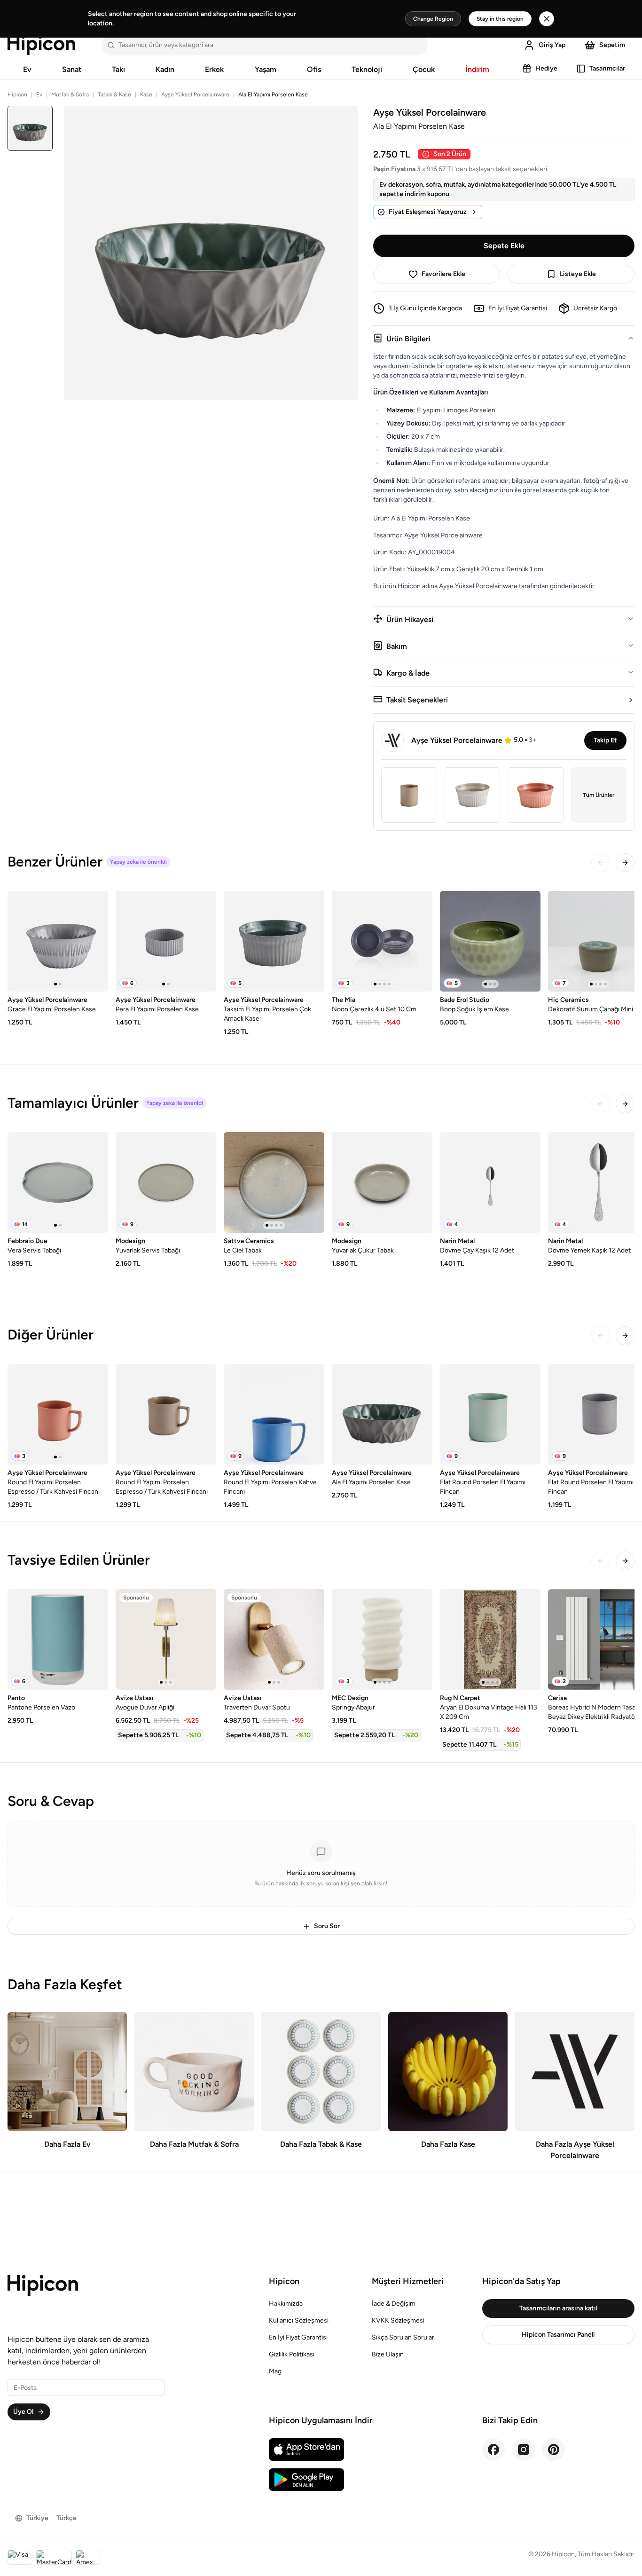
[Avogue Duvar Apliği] (166, 1639)
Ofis (314, 69)
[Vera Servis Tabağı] (58, 1182)
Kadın (165, 69)
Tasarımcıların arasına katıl (558, 2308)
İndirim (477, 69)
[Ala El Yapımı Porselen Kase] (382, 1414)
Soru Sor (327, 1926)
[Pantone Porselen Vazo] (58, 1639)
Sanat (72, 69)
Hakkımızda (286, 2304)
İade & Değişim (394, 2304)
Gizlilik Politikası (292, 2354)
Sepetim (612, 45)
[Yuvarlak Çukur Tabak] (382, 1182)
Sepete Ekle (504, 246)
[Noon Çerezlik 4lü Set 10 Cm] (382, 941)
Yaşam (266, 69)
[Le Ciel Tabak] (274, 1182)
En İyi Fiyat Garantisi (298, 2337)
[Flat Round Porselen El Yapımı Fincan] (490, 1414)
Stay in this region (500, 19)
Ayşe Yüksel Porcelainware (195, 95)
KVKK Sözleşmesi (398, 2320)
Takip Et (605, 740)
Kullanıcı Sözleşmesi (299, 2320)
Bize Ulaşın (388, 2354)
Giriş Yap (552, 45)
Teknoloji (367, 69)
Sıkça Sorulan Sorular (403, 2337)
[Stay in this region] (547, 19)
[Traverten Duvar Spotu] (274, 1639)
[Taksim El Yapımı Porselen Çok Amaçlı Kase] (274, 941)
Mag (275, 2371)
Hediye (546, 68)
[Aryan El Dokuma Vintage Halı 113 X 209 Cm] (490, 1639)
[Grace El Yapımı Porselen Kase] (58, 941)
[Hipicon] (41, 45)
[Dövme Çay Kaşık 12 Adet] (490, 1182)
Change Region (433, 19)
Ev (27, 69)
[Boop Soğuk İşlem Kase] (490, 941)
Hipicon (17, 95)
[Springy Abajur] (382, 1639)
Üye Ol (23, 2412)
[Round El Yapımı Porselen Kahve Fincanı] (274, 1414)
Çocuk (424, 69)
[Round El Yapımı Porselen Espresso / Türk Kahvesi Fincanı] (58, 1414)
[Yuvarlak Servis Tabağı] (166, 1182)
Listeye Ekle (578, 274)
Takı (118, 69)
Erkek (214, 69)
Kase (146, 95)
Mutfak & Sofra (70, 95)
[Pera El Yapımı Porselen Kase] (166, 941)
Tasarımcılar (607, 68)
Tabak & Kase (114, 95)
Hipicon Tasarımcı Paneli (558, 2335)
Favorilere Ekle (443, 274)
